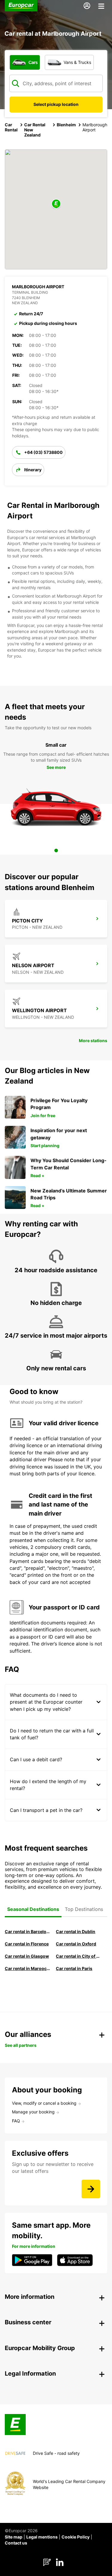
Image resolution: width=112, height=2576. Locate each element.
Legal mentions (42, 2537)
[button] (56, 204)
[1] (56, 850)
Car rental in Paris (74, 1968)
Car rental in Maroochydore (28, 1968)
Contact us (16, 2543)
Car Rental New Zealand (35, 130)
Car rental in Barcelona (28, 1931)
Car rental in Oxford (76, 1944)
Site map (14, 2537)
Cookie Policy (76, 2537)
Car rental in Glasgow (27, 1956)
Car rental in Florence (27, 1944)
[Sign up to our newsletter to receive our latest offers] (91, 2189)
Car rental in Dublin (76, 1931)
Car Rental (11, 127)
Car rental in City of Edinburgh (79, 1956)
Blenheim (66, 125)
